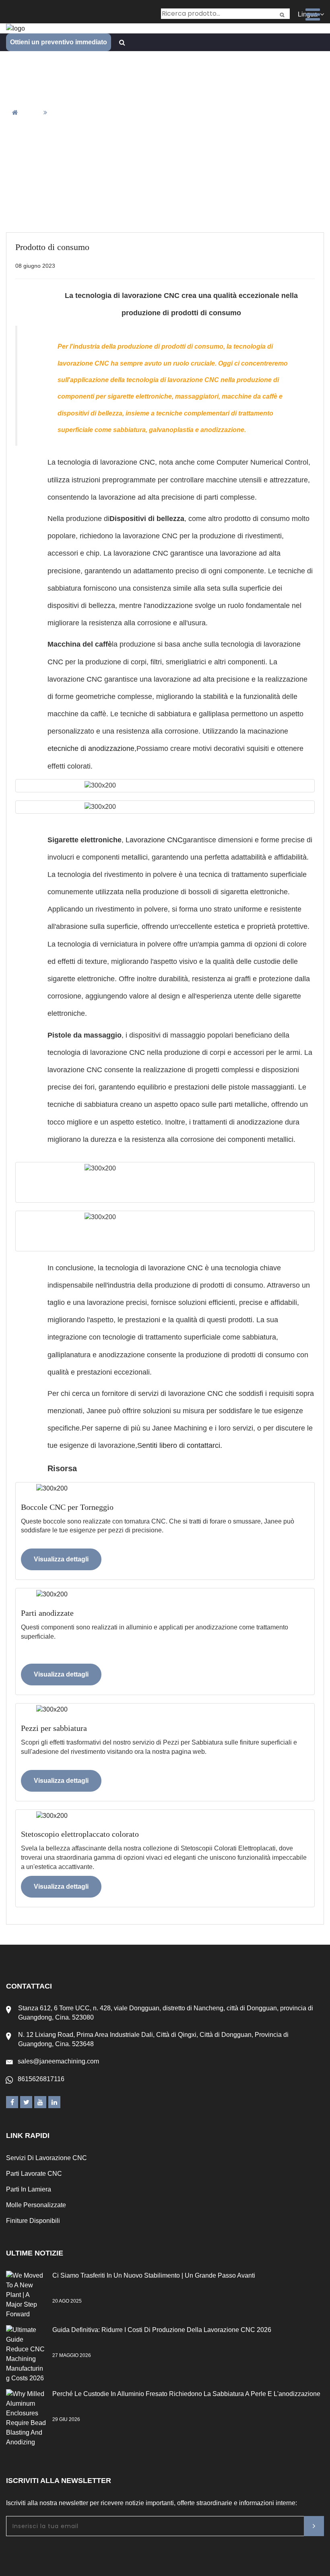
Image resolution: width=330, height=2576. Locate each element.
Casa (32, 113)
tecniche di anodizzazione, (94, 748)
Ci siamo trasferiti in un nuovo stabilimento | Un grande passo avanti (154, 2275)
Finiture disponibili (33, 2221)
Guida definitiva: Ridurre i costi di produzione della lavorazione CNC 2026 (162, 2330)
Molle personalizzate (36, 2205)
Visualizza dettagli (61, 1559)
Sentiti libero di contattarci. (180, 1445)
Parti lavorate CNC (34, 2174)
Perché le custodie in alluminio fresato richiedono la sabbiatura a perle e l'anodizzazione (186, 2394)
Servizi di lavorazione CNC (46, 2158)
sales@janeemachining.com (58, 2061)
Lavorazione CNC (154, 840)
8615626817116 (41, 2079)
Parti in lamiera (29, 2189)
